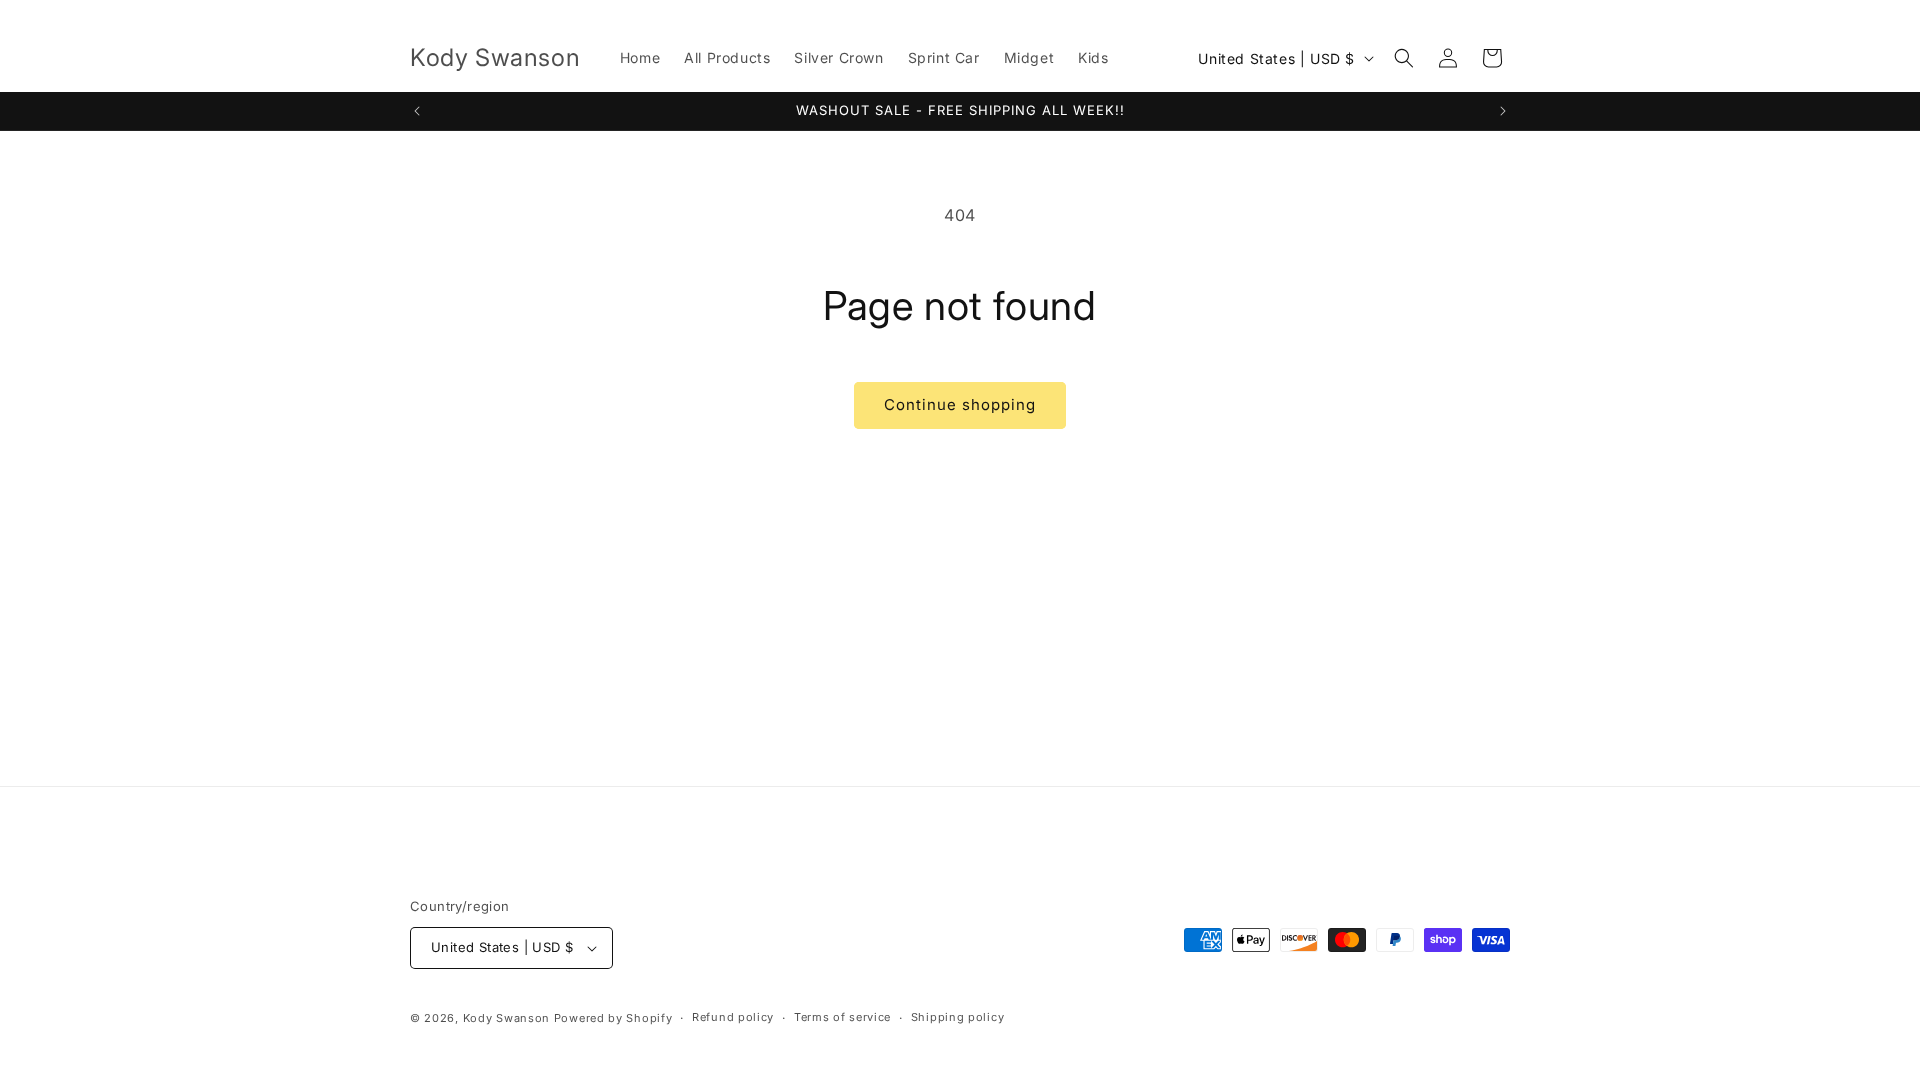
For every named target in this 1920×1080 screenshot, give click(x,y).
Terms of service (842, 1017)
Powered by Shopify (613, 1018)
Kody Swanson (506, 1018)
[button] (1404, 58)
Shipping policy (958, 1017)
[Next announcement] (1503, 111)
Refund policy (733, 1017)
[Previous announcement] (417, 111)
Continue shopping (960, 404)
